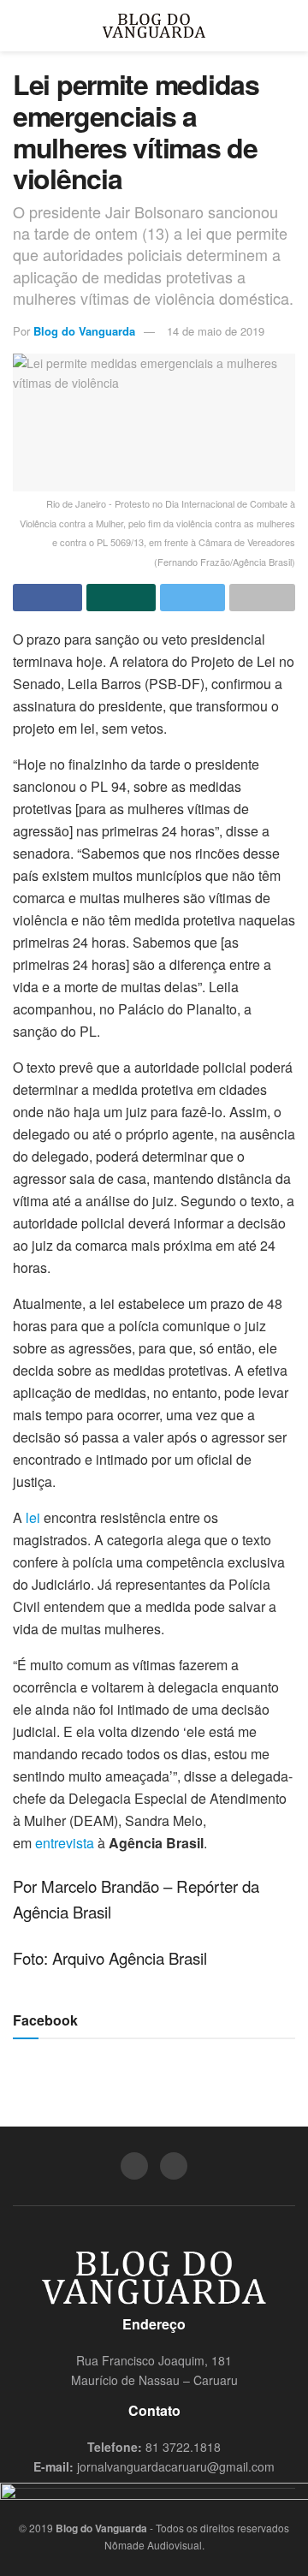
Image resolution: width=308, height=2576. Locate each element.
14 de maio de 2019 (216, 331)
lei (33, 1517)
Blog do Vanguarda (84, 331)
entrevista (65, 1843)
